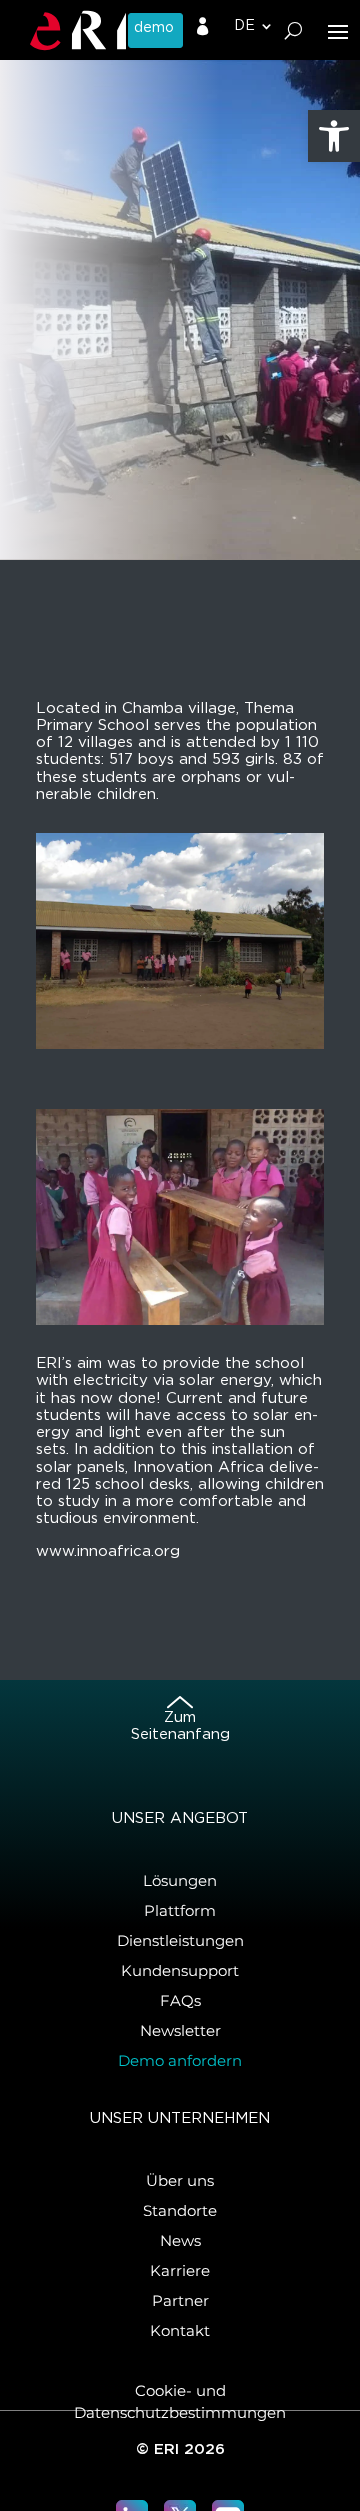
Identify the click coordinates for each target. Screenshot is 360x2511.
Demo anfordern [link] (180, 2060)
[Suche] (293, 30)
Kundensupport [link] (180, 1970)
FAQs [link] (180, 2000)
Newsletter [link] (180, 2030)
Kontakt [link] (180, 2330)
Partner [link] (180, 2300)
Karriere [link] (180, 2270)
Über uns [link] (180, 2180)
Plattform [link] (180, 1910)
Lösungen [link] (180, 1880)
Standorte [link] (180, 2210)
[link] (334, 136)
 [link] (203, 27)
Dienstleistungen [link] (180, 1940)
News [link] (180, 2240)
